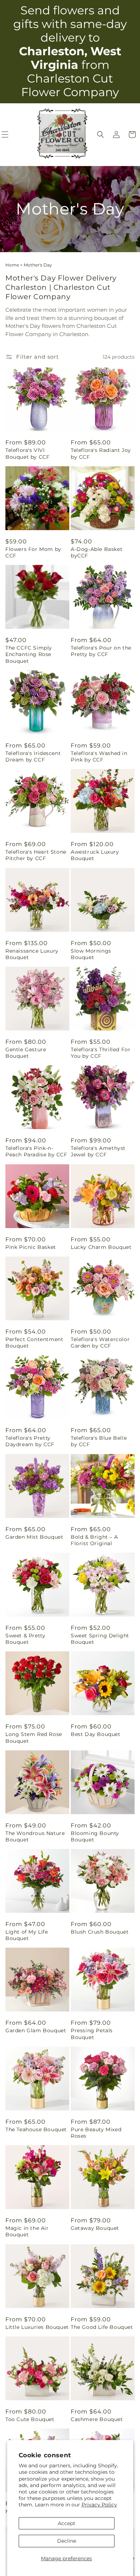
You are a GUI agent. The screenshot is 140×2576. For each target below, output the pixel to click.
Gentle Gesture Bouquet (26, 1053)
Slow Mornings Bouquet (91, 954)
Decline (67, 2541)
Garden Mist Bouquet (34, 1537)
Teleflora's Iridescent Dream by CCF (33, 756)
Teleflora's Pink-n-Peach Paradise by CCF (36, 1151)
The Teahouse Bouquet (36, 2129)
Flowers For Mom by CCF (33, 552)
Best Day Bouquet (96, 1734)
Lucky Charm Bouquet (101, 1247)
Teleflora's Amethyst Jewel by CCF (98, 1151)
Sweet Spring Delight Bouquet (100, 1639)
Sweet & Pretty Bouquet (25, 1639)
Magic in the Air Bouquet (27, 2231)
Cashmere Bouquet (97, 2419)
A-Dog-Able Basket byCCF (97, 552)
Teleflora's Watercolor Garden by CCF (100, 1343)
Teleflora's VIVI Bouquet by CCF (27, 453)
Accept (67, 2523)
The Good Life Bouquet (102, 2327)
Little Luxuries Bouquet (37, 2327)
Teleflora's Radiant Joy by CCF (101, 453)
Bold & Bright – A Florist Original (94, 1540)
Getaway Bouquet (95, 2228)
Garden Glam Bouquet (36, 2030)
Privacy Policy (99, 2505)
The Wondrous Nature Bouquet (35, 1836)
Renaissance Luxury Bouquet (32, 954)
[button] (101, 135)
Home (12, 265)
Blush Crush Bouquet (100, 1932)
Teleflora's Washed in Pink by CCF (99, 756)
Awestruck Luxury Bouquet (95, 855)
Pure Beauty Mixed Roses (96, 2133)
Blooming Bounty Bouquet (95, 1836)
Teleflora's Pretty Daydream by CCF (30, 1441)
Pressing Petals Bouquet (92, 2034)
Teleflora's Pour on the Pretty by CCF (101, 651)
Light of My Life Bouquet (27, 1935)
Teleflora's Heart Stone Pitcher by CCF (36, 855)
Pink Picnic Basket (31, 1247)
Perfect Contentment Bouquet (34, 1343)
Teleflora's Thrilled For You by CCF (101, 1053)
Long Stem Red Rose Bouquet (34, 1737)
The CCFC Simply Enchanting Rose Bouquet (29, 654)
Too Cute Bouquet (30, 2419)
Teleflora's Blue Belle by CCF (99, 1441)
